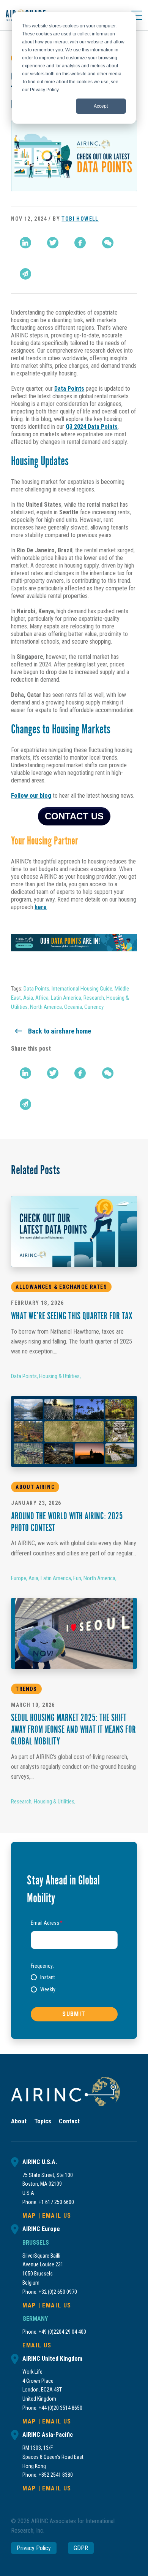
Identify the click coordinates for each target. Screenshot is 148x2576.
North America (46, 1007)
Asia (28, 998)
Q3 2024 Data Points (92, 427)
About (19, 2121)
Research (94, 998)
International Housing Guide (82, 989)
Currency (94, 1007)
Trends (26, 1689)
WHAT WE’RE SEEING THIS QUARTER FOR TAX (72, 1317)
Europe (19, 1578)
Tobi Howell (80, 219)
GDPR (81, 2548)
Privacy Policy (34, 2548)
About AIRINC (35, 1487)
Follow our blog (31, 796)
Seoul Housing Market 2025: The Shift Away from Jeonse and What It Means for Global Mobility (73, 1730)
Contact (69, 2121)
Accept (101, 106)
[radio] (43, 1977)
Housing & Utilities (59, 1376)
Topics (43, 2121)
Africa (42, 998)
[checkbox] (74, 1983)
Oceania (73, 1007)
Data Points (69, 389)
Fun (77, 1578)
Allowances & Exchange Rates (61, 1287)
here (41, 907)
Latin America (66, 998)
